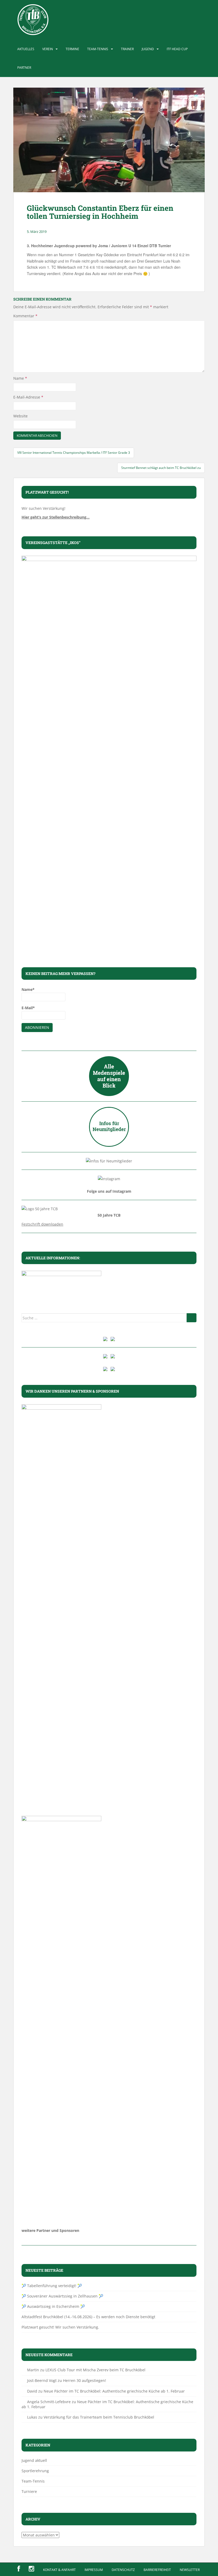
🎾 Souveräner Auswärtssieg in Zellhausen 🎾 (62, 2296)
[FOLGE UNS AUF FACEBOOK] (19, 2569)
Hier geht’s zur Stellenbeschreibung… (56, 517)
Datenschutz (123, 2570)
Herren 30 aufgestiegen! (85, 2380)
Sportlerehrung (35, 2471)
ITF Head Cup (177, 49)
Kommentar (25, 316)
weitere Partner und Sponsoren (50, 2230)
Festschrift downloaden (42, 1224)
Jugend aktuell (34, 2460)
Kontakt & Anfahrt (59, 2570)
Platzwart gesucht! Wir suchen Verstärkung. (60, 2327)
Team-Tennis (98, 49)
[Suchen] (192, 1318)
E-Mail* (28, 1008)
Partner (24, 68)
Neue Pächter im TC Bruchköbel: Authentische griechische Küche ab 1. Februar (114, 2391)
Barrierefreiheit (157, 2570)
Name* (28, 989)
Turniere (29, 2491)
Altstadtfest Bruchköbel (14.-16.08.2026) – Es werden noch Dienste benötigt (88, 2317)
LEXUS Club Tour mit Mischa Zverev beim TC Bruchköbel (95, 2370)
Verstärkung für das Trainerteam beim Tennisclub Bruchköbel (99, 2417)
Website (20, 416)
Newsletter (190, 2570)
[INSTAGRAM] (32, 2569)
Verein (48, 49)
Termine (72, 49)
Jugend (148, 49)
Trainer (127, 49)
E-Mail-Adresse (28, 397)
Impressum (94, 2570)
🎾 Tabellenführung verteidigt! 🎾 (52, 2286)
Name (20, 378)
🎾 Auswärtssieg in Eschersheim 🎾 (53, 2306)
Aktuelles (26, 49)
